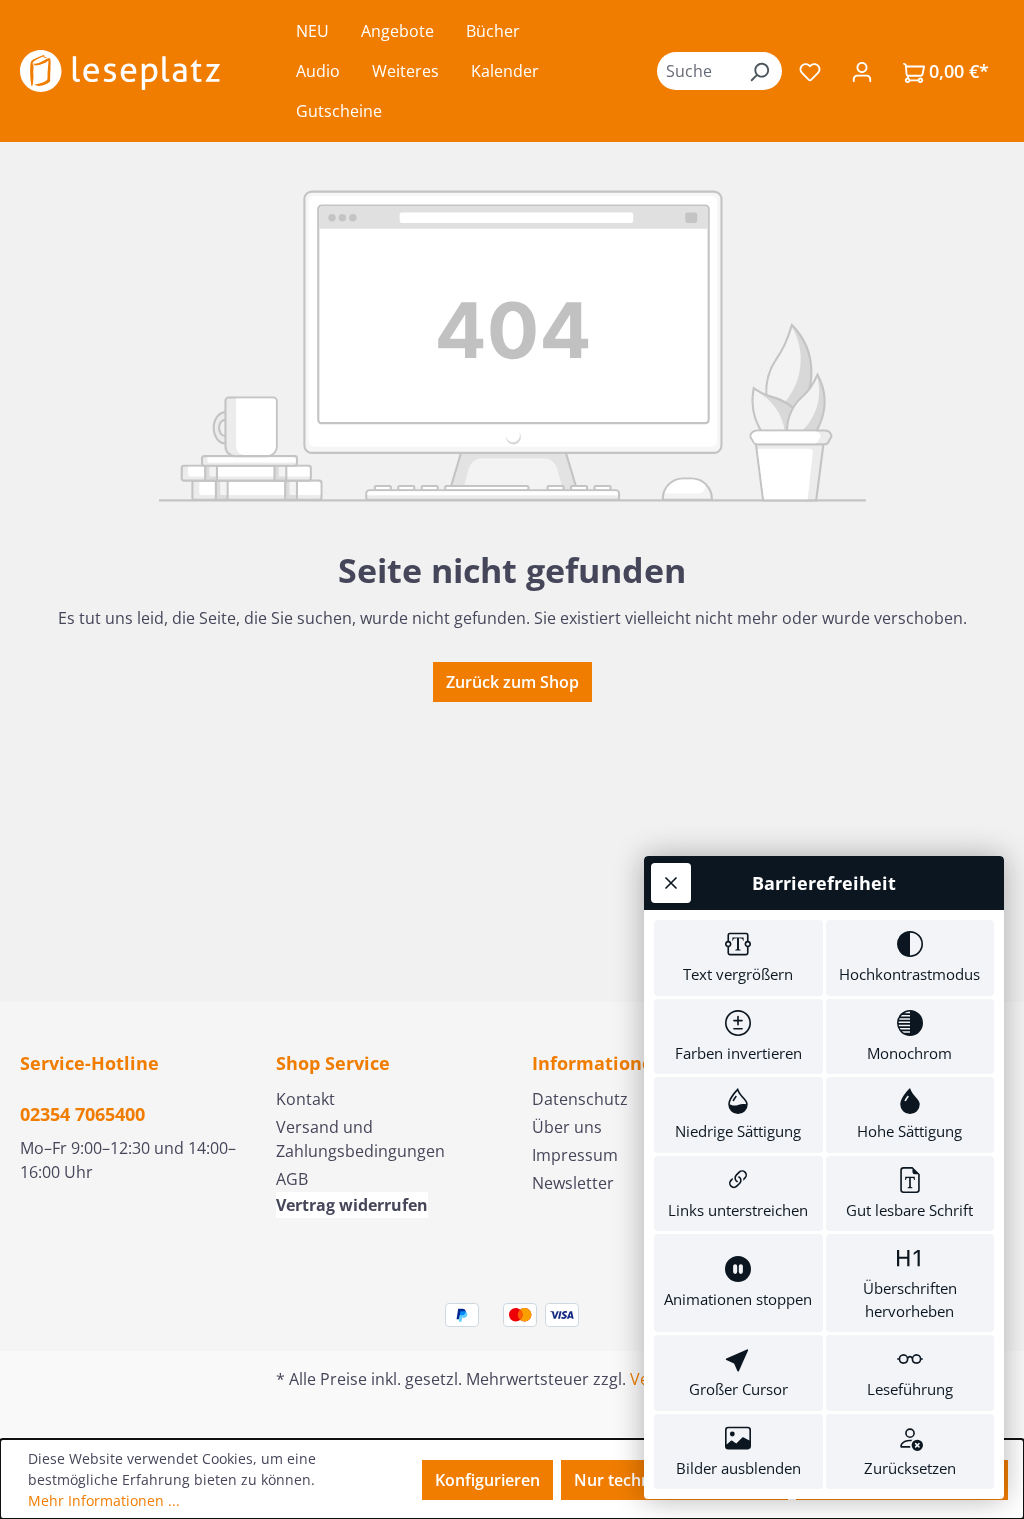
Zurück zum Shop (512, 682)
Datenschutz (580, 1099)
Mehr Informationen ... (104, 1500)
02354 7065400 (82, 1114)
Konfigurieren (487, 1480)
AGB (292, 1179)
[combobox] (697, 71)
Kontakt (305, 1099)
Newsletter (573, 1183)
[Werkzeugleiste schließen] (671, 883)
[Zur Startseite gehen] (120, 71)
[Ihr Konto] (862, 71)
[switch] (738, 958)
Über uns (567, 1127)
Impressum (575, 1155)
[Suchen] (759, 71)
